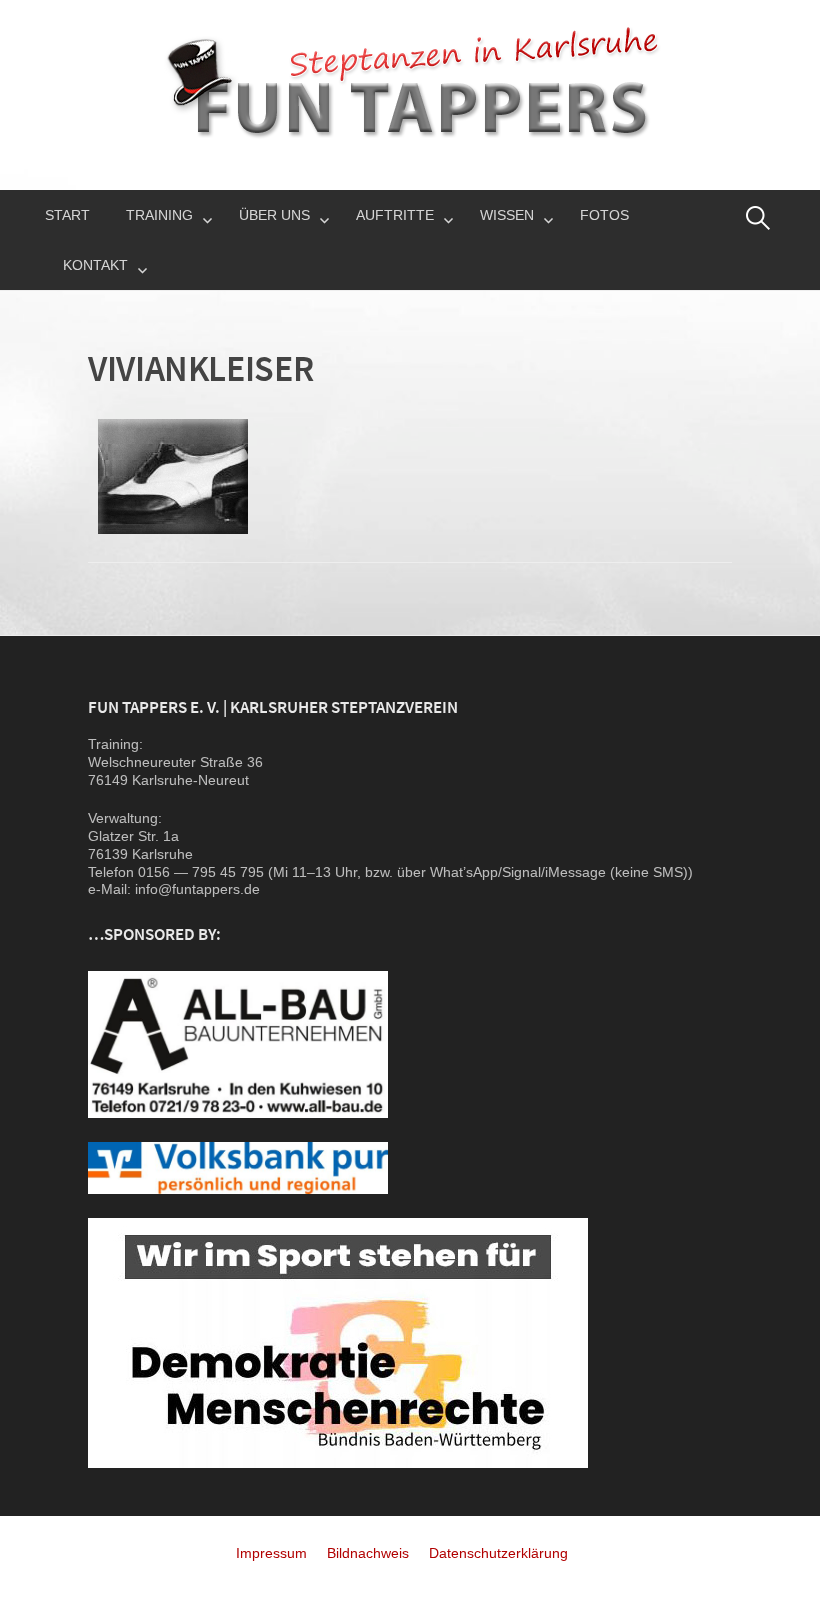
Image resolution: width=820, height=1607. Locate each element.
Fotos (604, 215)
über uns (274, 215)
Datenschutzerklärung (498, 1553)
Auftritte (395, 215)
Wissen (507, 215)
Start (67, 215)
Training (159, 215)
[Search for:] (758, 218)
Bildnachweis (368, 1553)
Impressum (271, 1553)
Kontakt (95, 265)
